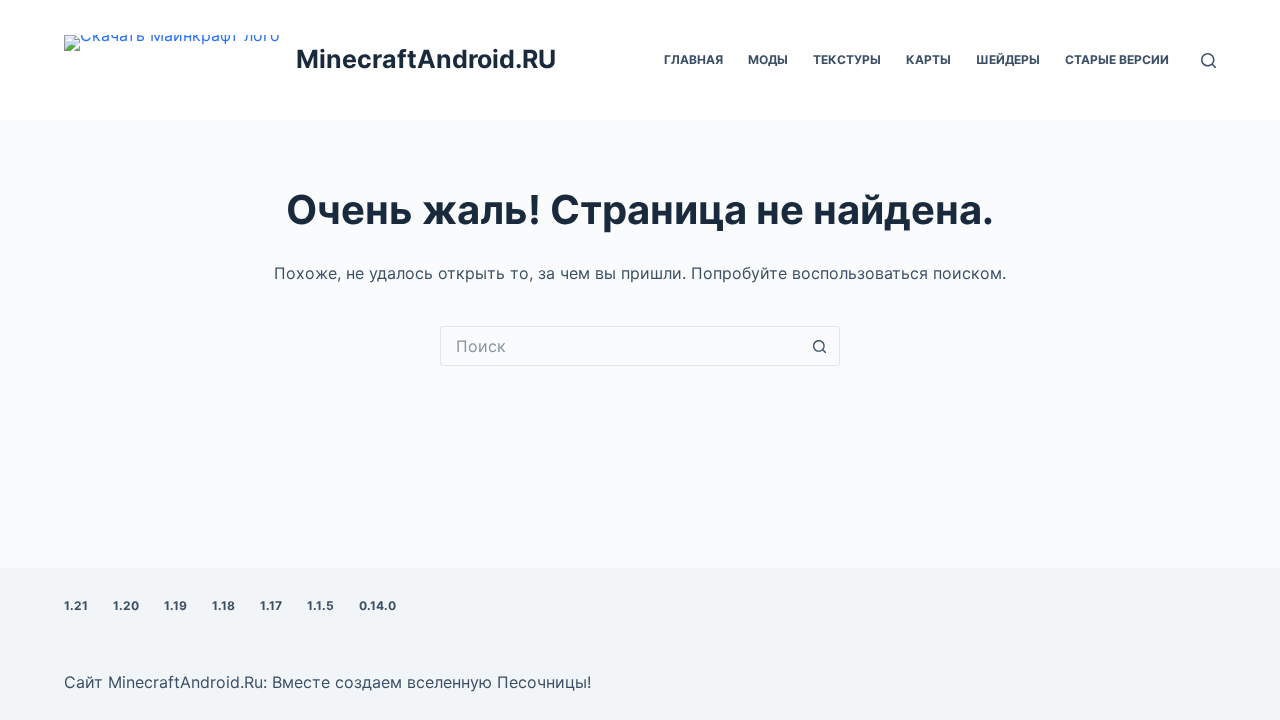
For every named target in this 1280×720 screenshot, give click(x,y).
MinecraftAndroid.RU (426, 59)
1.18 (223, 605)
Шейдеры (1008, 59)
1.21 (76, 605)
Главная (693, 59)
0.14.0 (377, 605)
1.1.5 (320, 605)
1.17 (271, 605)
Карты (928, 59)
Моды (768, 59)
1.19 (175, 605)
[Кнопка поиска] (820, 346)
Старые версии (1117, 59)
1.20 (126, 605)
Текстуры (847, 59)
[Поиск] (1208, 60)
